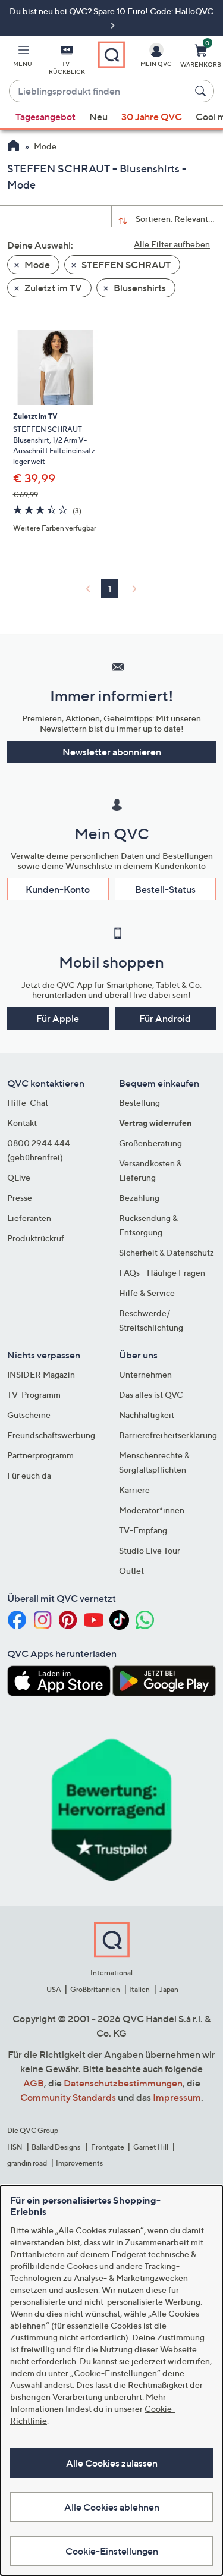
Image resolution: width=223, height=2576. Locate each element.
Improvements (79, 2163)
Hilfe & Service (147, 1293)
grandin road (27, 2163)
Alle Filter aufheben (172, 244)
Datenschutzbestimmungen (123, 2083)
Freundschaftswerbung (51, 1435)
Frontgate (108, 2147)
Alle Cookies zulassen (112, 2463)
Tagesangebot (45, 117)
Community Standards (68, 2097)
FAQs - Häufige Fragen (162, 1273)
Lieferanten (29, 1218)
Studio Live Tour (150, 1550)
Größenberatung (150, 1143)
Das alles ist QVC (151, 1394)
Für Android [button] (165, 1018)
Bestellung (139, 1102)
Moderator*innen (152, 1510)
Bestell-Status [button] (165, 889)
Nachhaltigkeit (147, 1415)
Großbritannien (95, 1989)
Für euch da (29, 1475)
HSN (15, 2147)
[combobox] (100, 92)
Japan (169, 1989)
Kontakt (22, 1123)
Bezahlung (139, 1198)
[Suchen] (202, 91)
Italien (139, 1989)
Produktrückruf (36, 1238)
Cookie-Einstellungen (112, 2551)
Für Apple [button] (58, 1018)
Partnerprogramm (40, 1455)
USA (54, 1989)
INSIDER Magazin (41, 1374)
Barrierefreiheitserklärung (168, 1435)
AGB (34, 2083)
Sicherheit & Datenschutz (167, 1252)
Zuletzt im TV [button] (52, 288)
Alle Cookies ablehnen (112, 2507)
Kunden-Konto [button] (58, 889)
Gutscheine (29, 1415)
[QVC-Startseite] (13, 147)
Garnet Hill (151, 2147)
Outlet (131, 1571)
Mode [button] (36, 265)
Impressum (177, 2097)
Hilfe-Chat (28, 1102)
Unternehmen (145, 1374)
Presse (20, 1198)
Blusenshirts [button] (139, 288)
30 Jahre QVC (152, 117)
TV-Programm (34, 1394)
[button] (23, 58)
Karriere (134, 1490)
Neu (98, 117)
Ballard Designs (56, 2147)
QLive (19, 1177)
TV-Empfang (143, 1530)
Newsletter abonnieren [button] (112, 752)
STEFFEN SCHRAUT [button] (125, 265)
